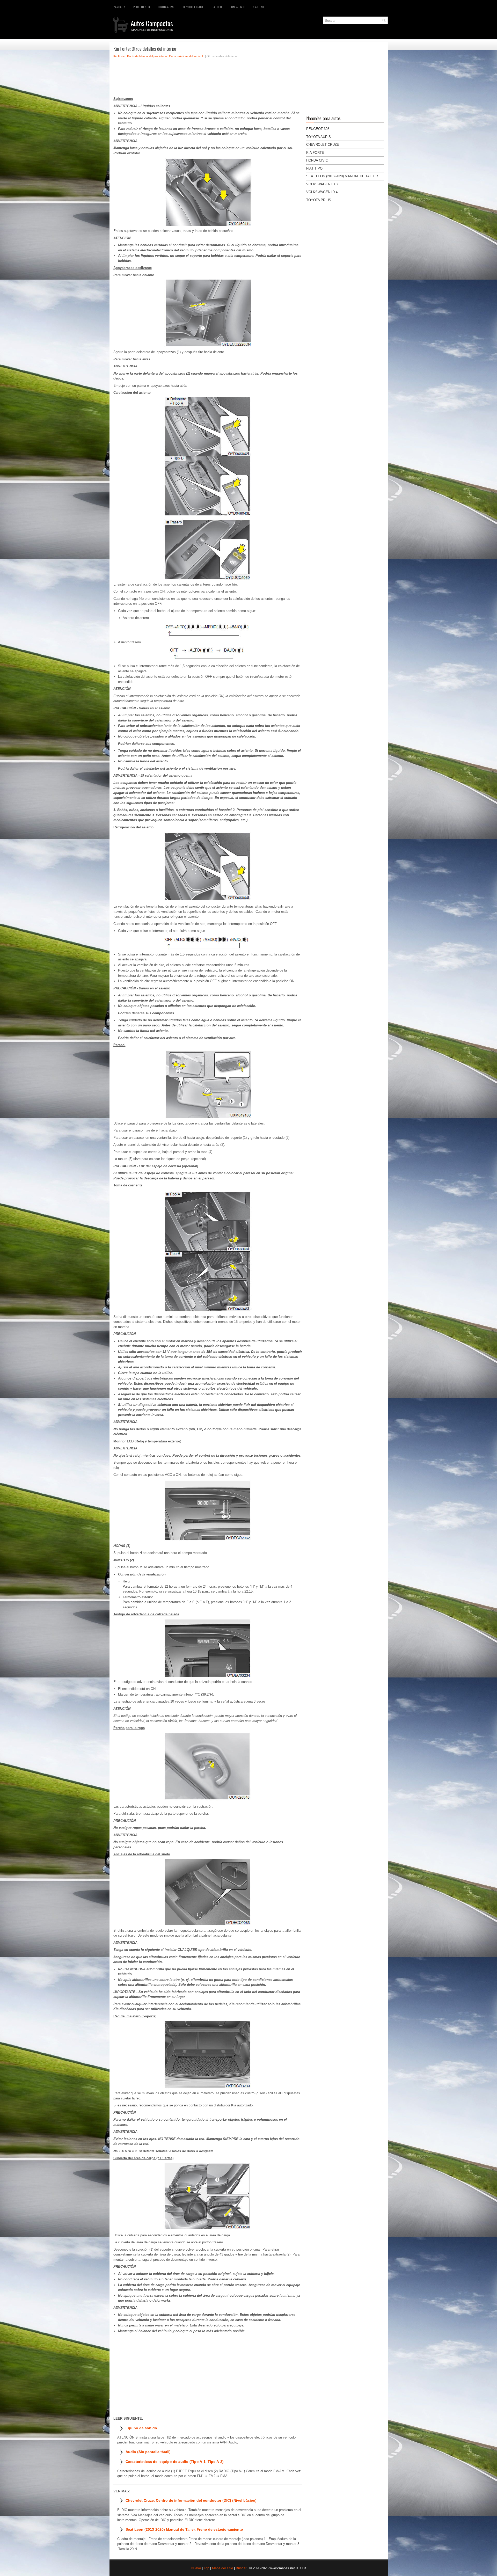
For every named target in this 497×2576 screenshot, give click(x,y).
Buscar (241, 2568)
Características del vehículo (187, 56)
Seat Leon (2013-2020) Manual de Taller (342, 176)
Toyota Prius (319, 200)
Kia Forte (259, 7)
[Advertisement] (208, 79)
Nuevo (196, 2568)
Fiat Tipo (217, 7)
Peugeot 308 (142, 7)
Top (206, 2568)
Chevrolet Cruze (193, 7)
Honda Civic (237, 7)
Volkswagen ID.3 (322, 184)
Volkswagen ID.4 (322, 192)
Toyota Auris (166, 7)
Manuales (119, 7)
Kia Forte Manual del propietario (147, 56)
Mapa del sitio (222, 2568)
